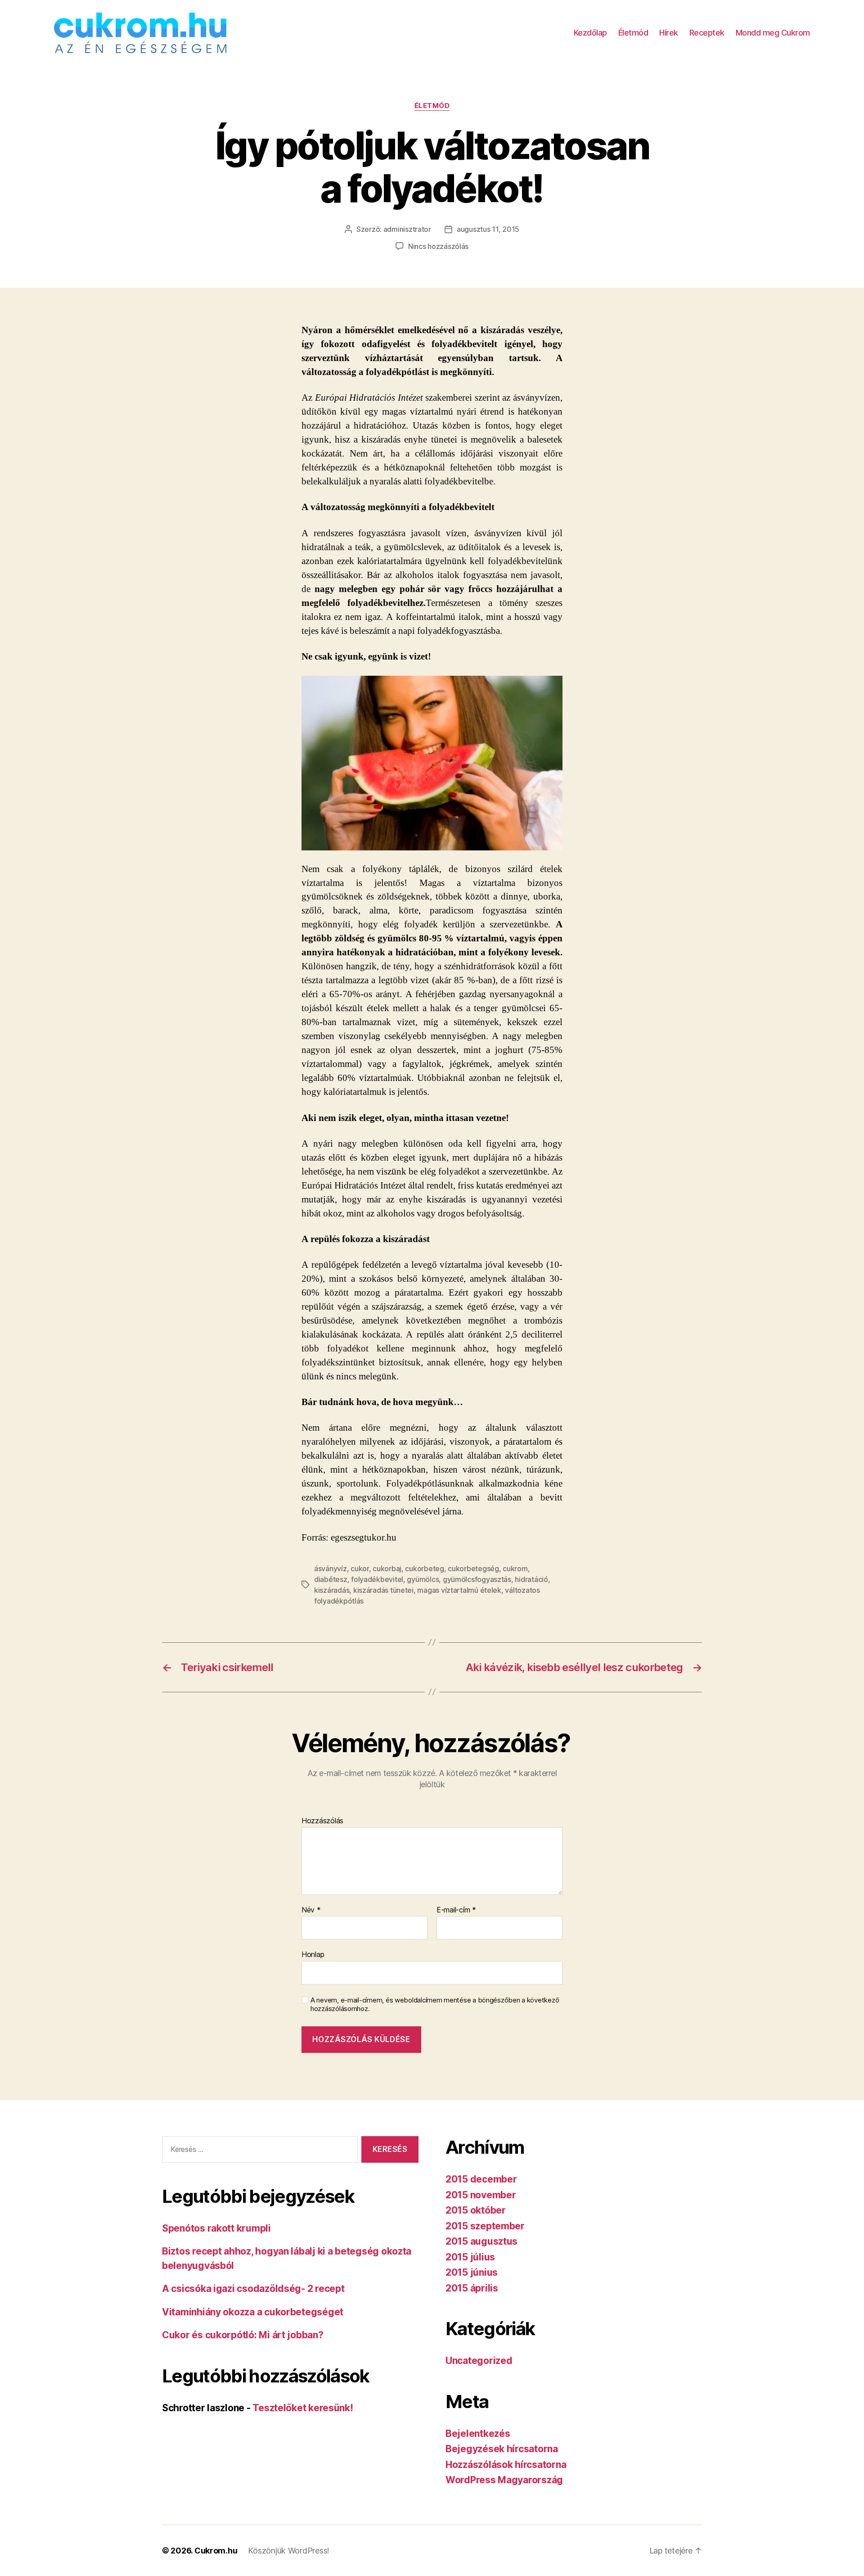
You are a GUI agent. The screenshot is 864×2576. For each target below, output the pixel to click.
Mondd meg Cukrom (773, 33)
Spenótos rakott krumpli (216, 2228)
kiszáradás (332, 1590)
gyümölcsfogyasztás (477, 1579)
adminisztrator (407, 229)
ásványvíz (331, 1568)
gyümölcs (423, 1579)
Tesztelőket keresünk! (303, 2408)
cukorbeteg (424, 1568)
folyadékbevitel (377, 1579)
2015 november (481, 2195)
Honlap (313, 1954)
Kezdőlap (590, 33)
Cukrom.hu (216, 2551)
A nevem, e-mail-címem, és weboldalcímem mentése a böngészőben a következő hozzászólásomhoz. (435, 2004)
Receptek (707, 33)
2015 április (472, 2288)
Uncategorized (479, 2361)
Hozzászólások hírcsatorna (506, 2465)
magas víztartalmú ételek (459, 1590)
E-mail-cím (456, 1910)
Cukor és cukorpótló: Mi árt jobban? (243, 2335)
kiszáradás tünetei (383, 1590)
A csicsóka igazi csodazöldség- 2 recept (253, 2289)
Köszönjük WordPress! (289, 2551)
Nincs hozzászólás (438, 246)
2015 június (472, 2272)
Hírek (669, 33)
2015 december (481, 2179)
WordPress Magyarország (504, 2480)
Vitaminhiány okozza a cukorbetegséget (253, 2312)
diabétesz (331, 1579)
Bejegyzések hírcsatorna (502, 2449)
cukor (360, 1568)
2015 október (476, 2210)
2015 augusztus (481, 2241)
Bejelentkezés (478, 2434)
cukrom (515, 1568)
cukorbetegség (473, 1568)
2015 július (470, 2257)
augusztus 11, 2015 (488, 229)
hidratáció (531, 1579)
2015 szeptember (485, 2226)
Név (311, 1910)
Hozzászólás (322, 1821)
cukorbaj (387, 1568)
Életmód (633, 33)
